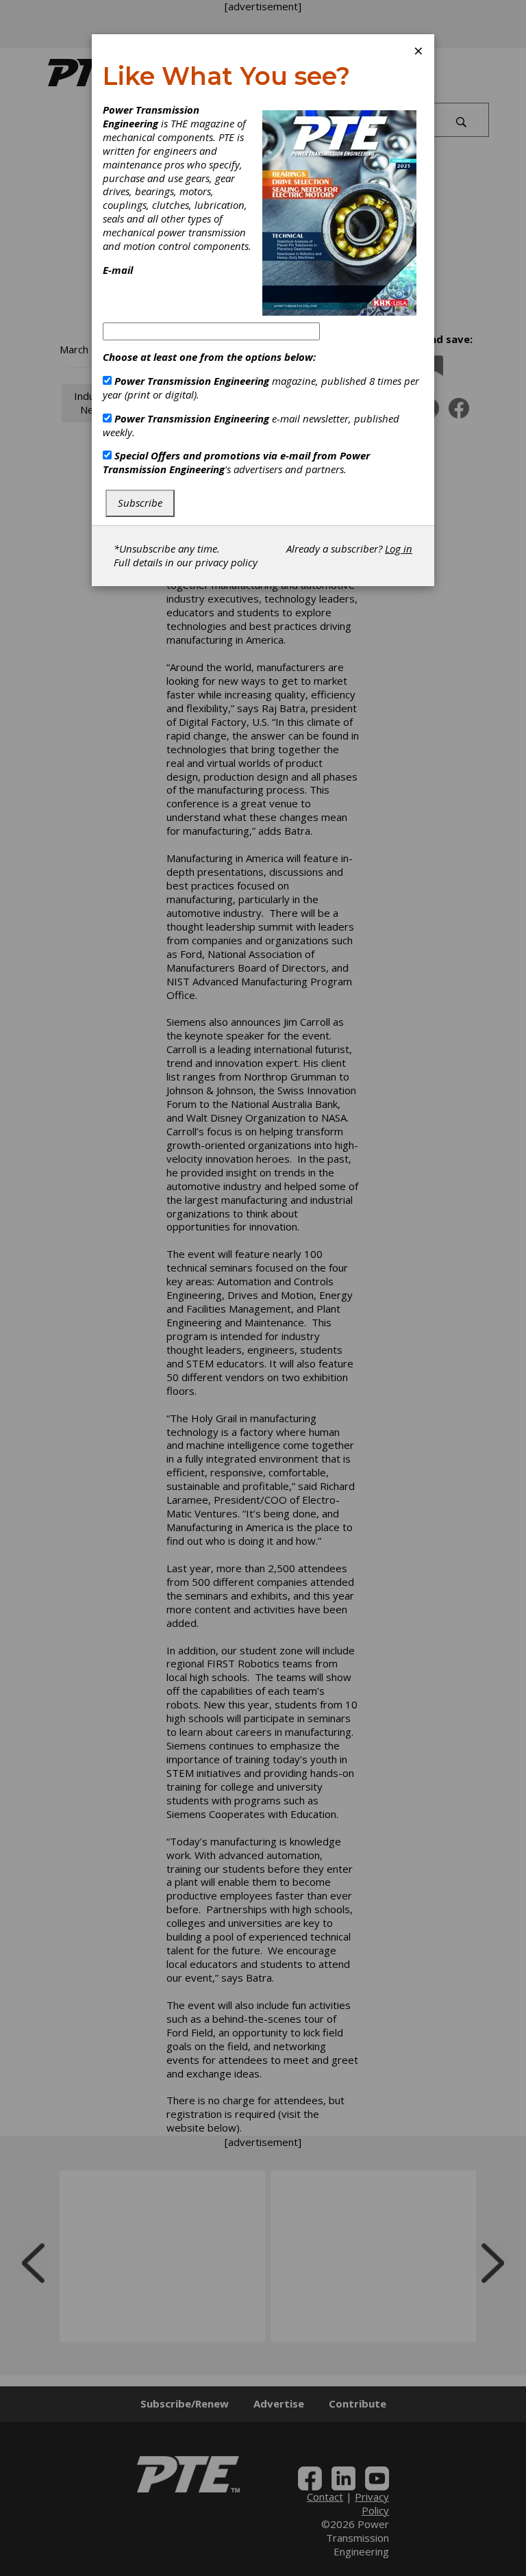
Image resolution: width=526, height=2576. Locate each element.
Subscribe (140, 503)
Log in (399, 548)
